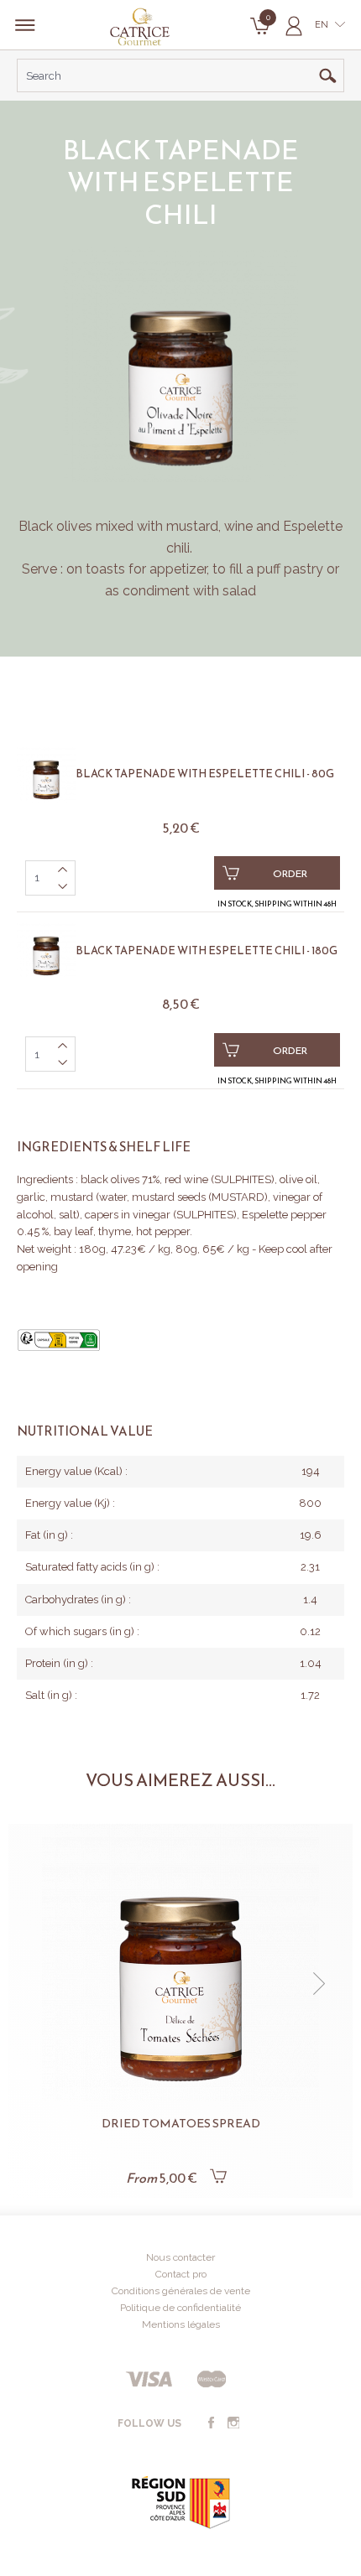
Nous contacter (180, 2257)
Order (290, 874)
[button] (42, 1984)
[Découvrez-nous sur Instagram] (233, 2423)
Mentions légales (181, 2324)
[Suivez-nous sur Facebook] (211, 2423)
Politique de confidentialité (180, 2308)
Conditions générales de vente (181, 2291)
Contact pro (181, 2274)
